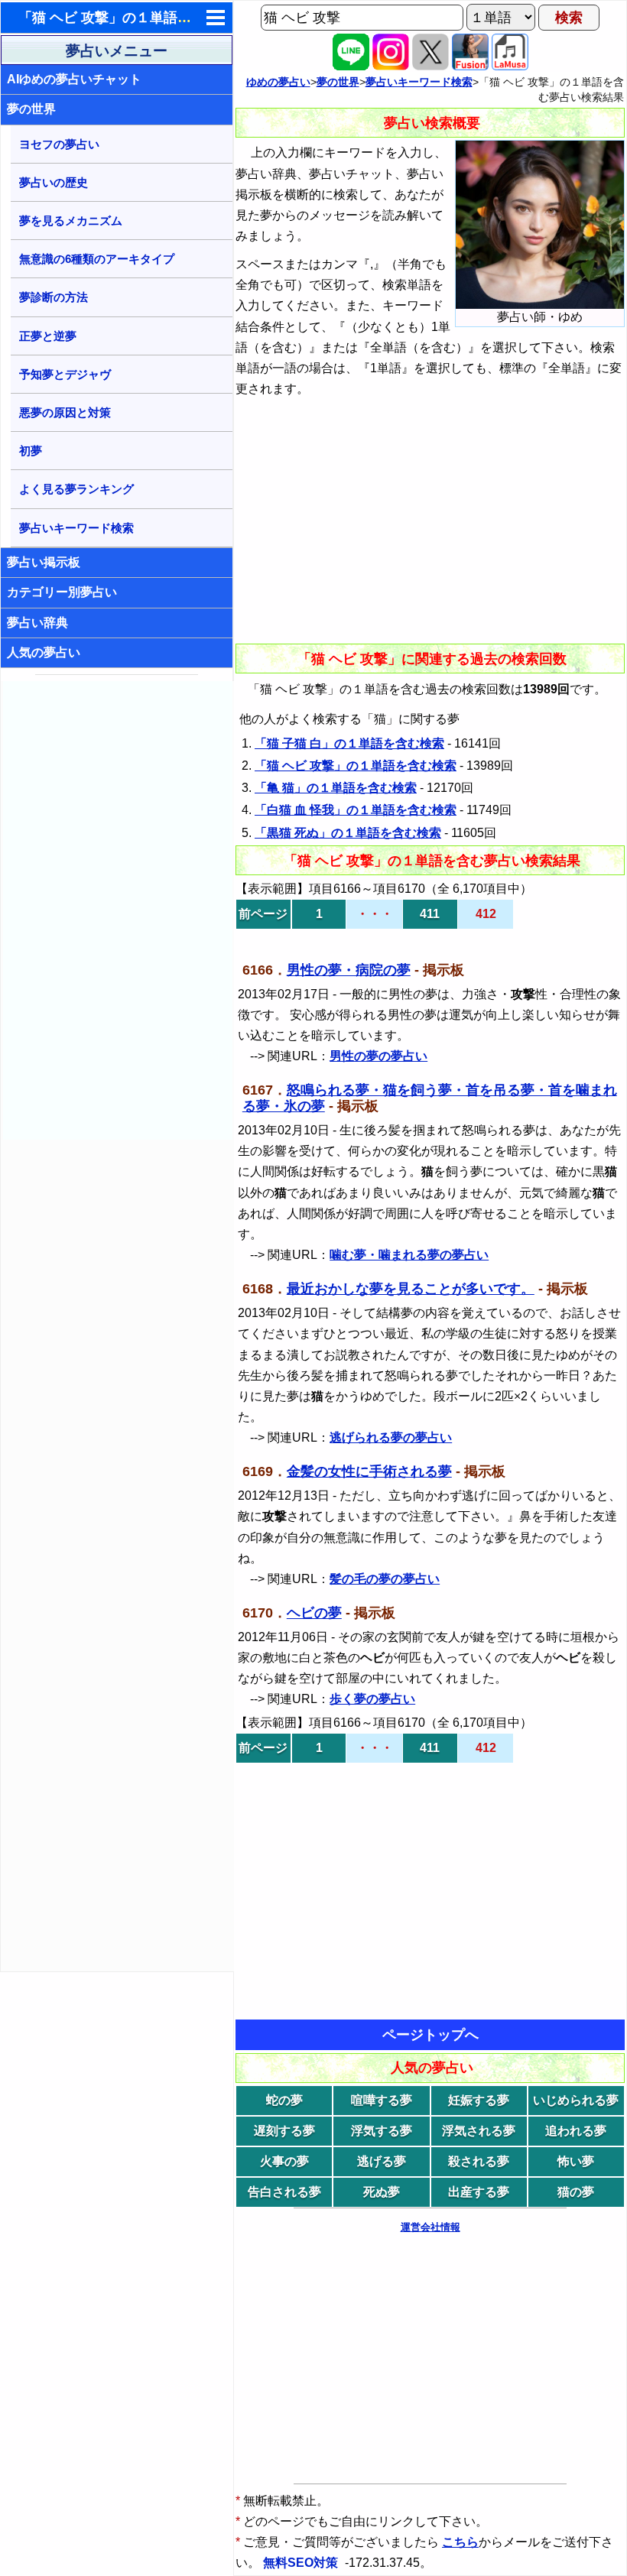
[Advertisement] (118, 910)
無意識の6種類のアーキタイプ (97, 259)
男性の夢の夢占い (378, 1056)
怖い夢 (576, 2161)
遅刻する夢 (284, 2131)
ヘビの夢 (314, 1613)
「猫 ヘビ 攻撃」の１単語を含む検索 (356, 766)
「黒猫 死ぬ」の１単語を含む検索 (348, 833)
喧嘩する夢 (382, 2100)
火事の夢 (284, 2161)
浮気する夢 (382, 2131)
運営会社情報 (430, 2227)
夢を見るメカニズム (71, 221)
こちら (460, 2542)
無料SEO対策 (302, 2563)
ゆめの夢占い (278, 82)
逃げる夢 (382, 2161)
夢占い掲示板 (44, 562)
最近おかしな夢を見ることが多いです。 (411, 1289)
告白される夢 (284, 2192)
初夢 (31, 451)
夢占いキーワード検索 (76, 528)
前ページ (263, 914)
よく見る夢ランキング (76, 489)
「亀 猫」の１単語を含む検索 (336, 788)
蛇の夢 (284, 2100)
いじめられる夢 (576, 2100)
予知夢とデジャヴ (65, 374)
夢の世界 (31, 109)
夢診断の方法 (54, 297)
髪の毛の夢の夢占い (385, 1579)
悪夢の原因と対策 (65, 412)
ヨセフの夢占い (59, 144)
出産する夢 (479, 2192)
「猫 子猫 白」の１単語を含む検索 (349, 743)
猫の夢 (576, 2192)
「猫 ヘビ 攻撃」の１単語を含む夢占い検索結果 (167, 18)
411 (430, 914)
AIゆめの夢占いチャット (74, 79)
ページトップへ (430, 2035)
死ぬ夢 (382, 2192)
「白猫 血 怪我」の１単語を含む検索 (356, 810)
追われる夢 (576, 2131)
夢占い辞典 (37, 623)
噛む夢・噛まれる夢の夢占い (409, 1255)
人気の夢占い (44, 652)
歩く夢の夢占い (372, 1699)
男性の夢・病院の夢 (349, 970)
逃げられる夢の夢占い (391, 1437)
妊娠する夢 (479, 2100)
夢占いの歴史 (54, 182)
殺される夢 (479, 2161)
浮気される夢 (479, 2131)
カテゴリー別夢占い (62, 592)
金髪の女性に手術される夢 (369, 1471)
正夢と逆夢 (48, 336)
